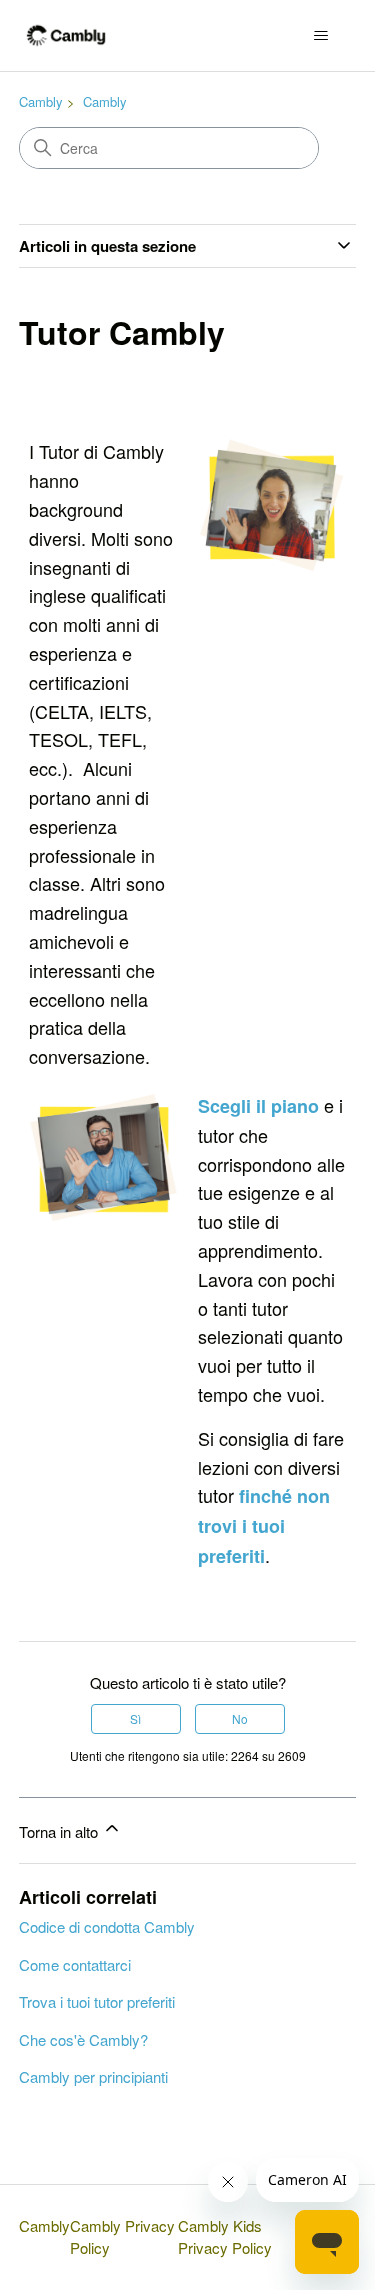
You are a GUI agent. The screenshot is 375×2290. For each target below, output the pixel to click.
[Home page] (66, 35)
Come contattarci (75, 1964)
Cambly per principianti (93, 2076)
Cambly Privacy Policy (122, 2237)
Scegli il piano (261, 1106)
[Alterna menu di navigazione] (320, 36)
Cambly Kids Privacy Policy (225, 2237)
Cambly (41, 101)
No (240, 1718)
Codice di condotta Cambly (107, 1926)
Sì (135, 1718)
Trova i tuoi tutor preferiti (97, 2001)
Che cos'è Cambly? (83, 2039)
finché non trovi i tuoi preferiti (264, 1526)
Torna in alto (60, 1831)
